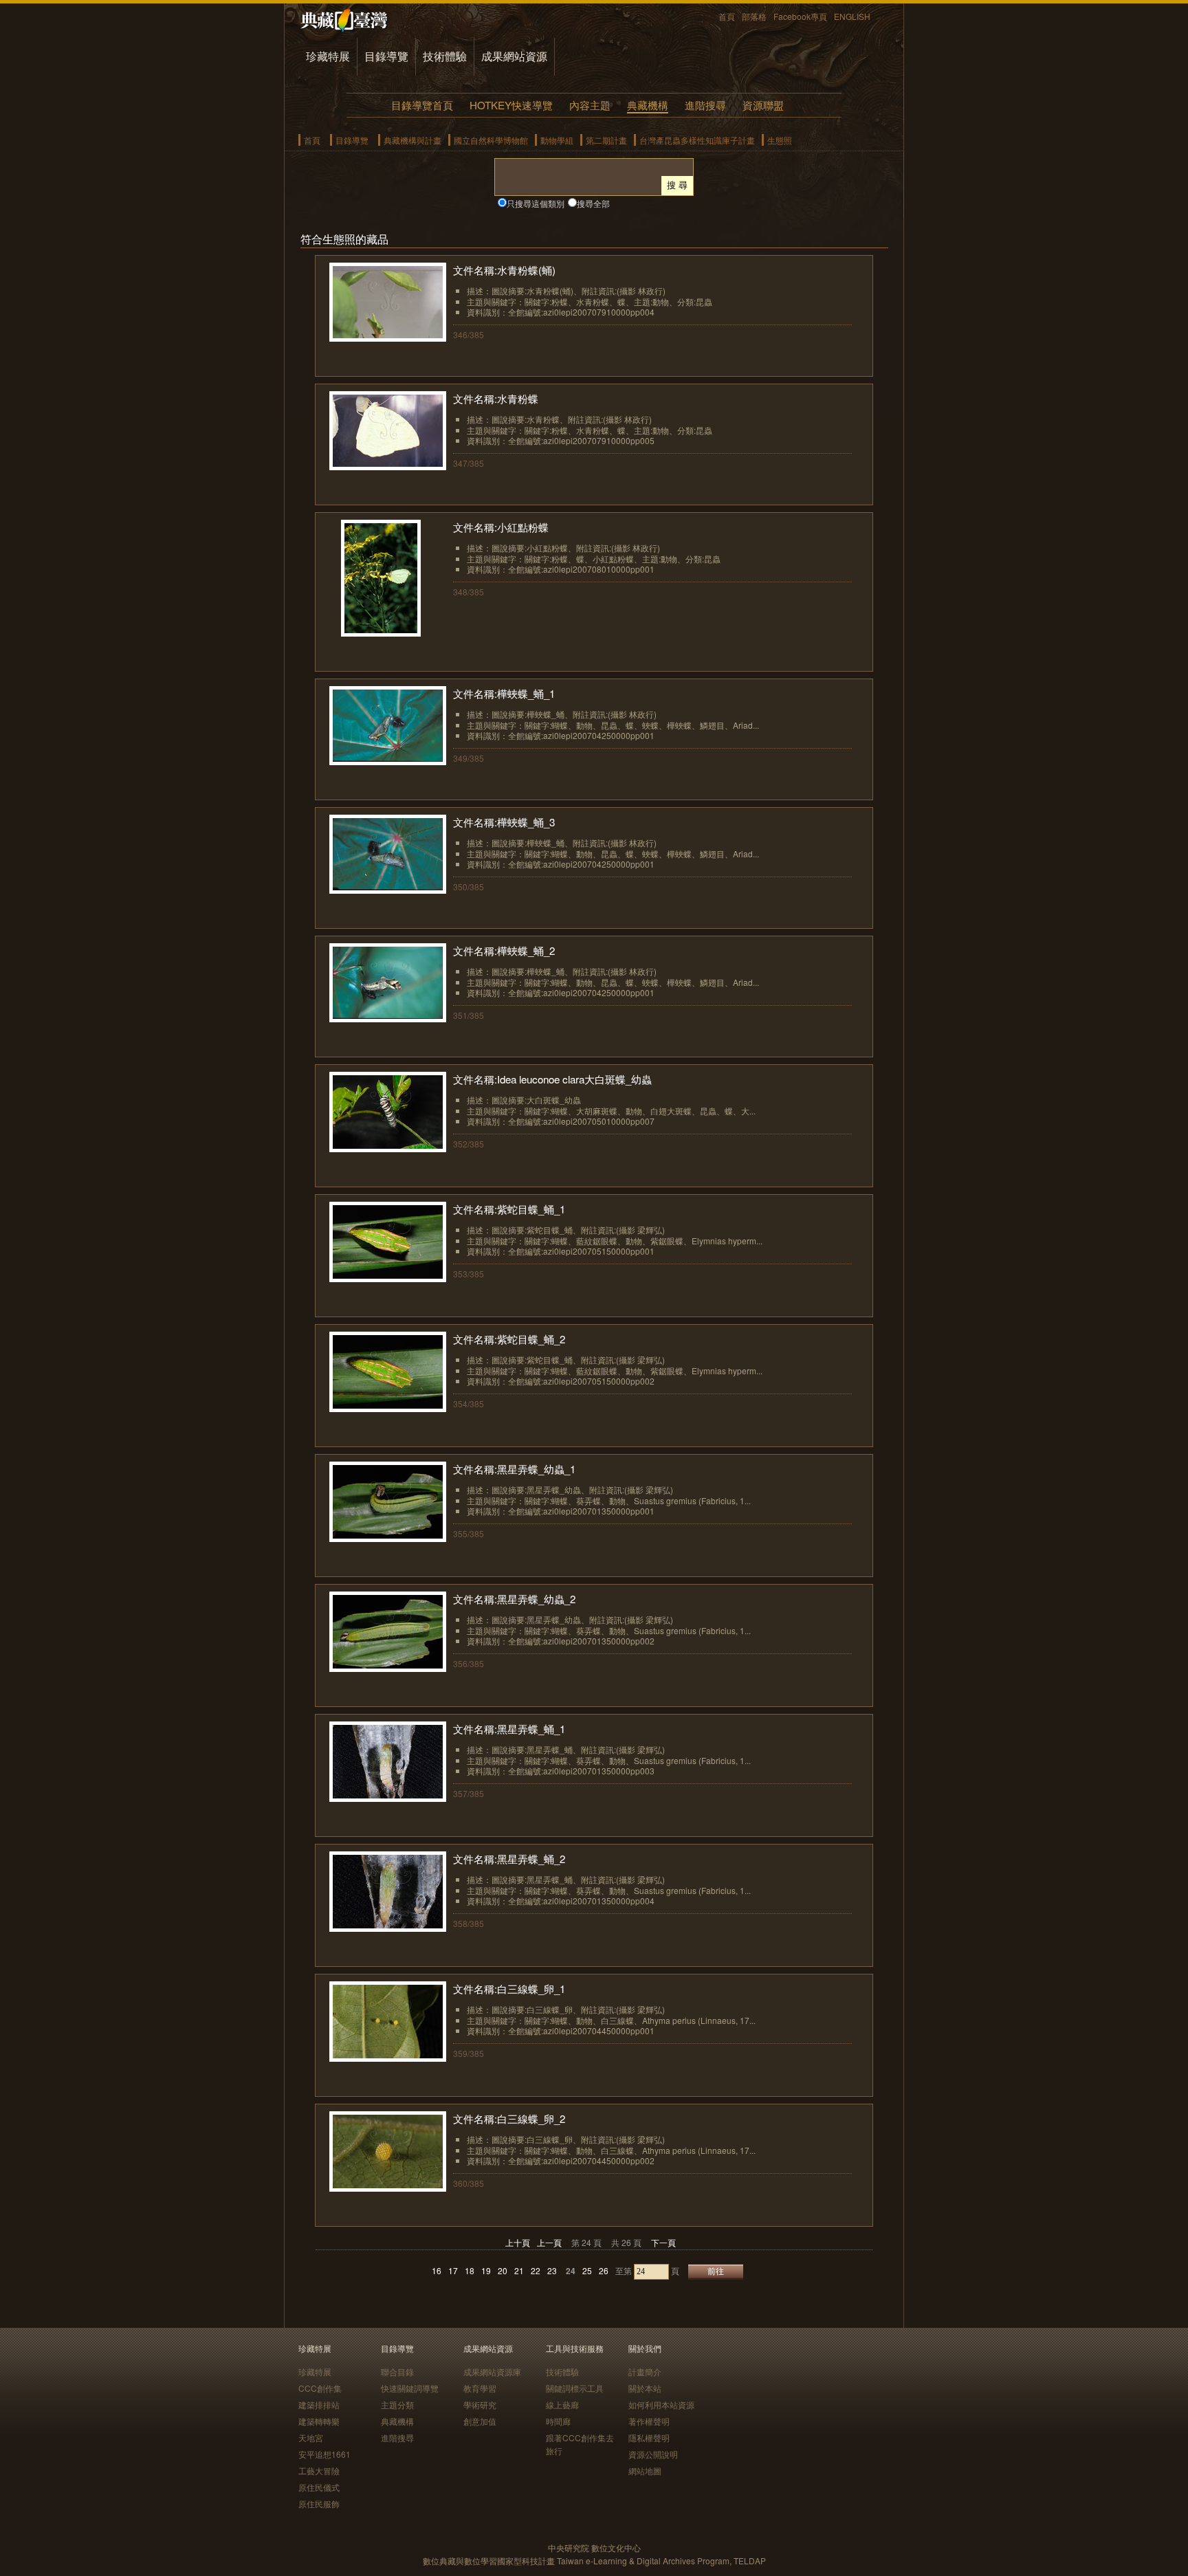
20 (503, 2270)
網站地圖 (645, 2470)
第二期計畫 (606, 140)
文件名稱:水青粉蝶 (496, 398)
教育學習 (480, 2388)
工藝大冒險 (319, 2470)
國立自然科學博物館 (491, 140)
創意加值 (480, 2421)
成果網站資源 (514, 56)
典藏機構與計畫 (412, 140)
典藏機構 (648, 105)
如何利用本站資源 (661, 2404)
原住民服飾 (319, 2503)
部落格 (754, 16)
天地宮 (311, 2437)
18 (470, 2270)
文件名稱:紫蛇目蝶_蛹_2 (509, 1339)
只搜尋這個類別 (536, 203)
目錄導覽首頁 (422, 105)
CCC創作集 (320, 2388)
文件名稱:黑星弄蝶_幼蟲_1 (514, 1469)
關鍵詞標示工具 (575, 2388)
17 (453, 2270)
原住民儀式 (319, 2487)
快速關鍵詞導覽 (410, 2388)
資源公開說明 (653, 2454)
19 (486, 2270)
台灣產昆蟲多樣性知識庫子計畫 (697, 140)
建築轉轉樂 (319, 2421)
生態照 (780, 140)
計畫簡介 (645, 2371)
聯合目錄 (397, 2371)
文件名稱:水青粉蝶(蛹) (504, 270)
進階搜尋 (705, 105)
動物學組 (557, 140)
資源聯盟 (763, 105)
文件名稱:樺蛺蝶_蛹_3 (504, 822)
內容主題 (590, 105)
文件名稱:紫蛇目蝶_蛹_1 (509, 1209)
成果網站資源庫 (492, 2371)
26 (604, 2270)
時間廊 (558, 2421)
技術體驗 (445, 56)
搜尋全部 (593, 203)
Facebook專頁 (800, 16)
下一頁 (663, 2242)
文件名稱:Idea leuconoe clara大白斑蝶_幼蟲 (552, 1079)
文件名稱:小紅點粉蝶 (501, 527)
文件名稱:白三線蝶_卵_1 (509, 1989)
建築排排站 (319, 2404)
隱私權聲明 (649, 2437)
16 (437, 2270)
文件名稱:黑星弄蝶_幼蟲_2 (514, 1599)
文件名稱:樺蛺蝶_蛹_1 (504, 693)
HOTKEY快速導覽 (511, 105)
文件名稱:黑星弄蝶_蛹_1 (509, 1729)
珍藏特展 (328, 56)
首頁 (727, 16)
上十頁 (518, 2242)
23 (552, 2270)
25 (587, 2270)
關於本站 (645, 2388)
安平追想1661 (324, 2454)
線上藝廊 (562, 2404)
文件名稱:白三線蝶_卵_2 (509, 2118)
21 (519, 2270)
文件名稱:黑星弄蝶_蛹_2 (509, 1859)
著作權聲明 (649, 2421)
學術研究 (480, 2404)
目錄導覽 (386, 56)
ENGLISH (852, 16)
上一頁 (549, 2242)
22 (536, 2270)
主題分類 (397, 2404)
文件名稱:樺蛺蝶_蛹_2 (504, 950)
